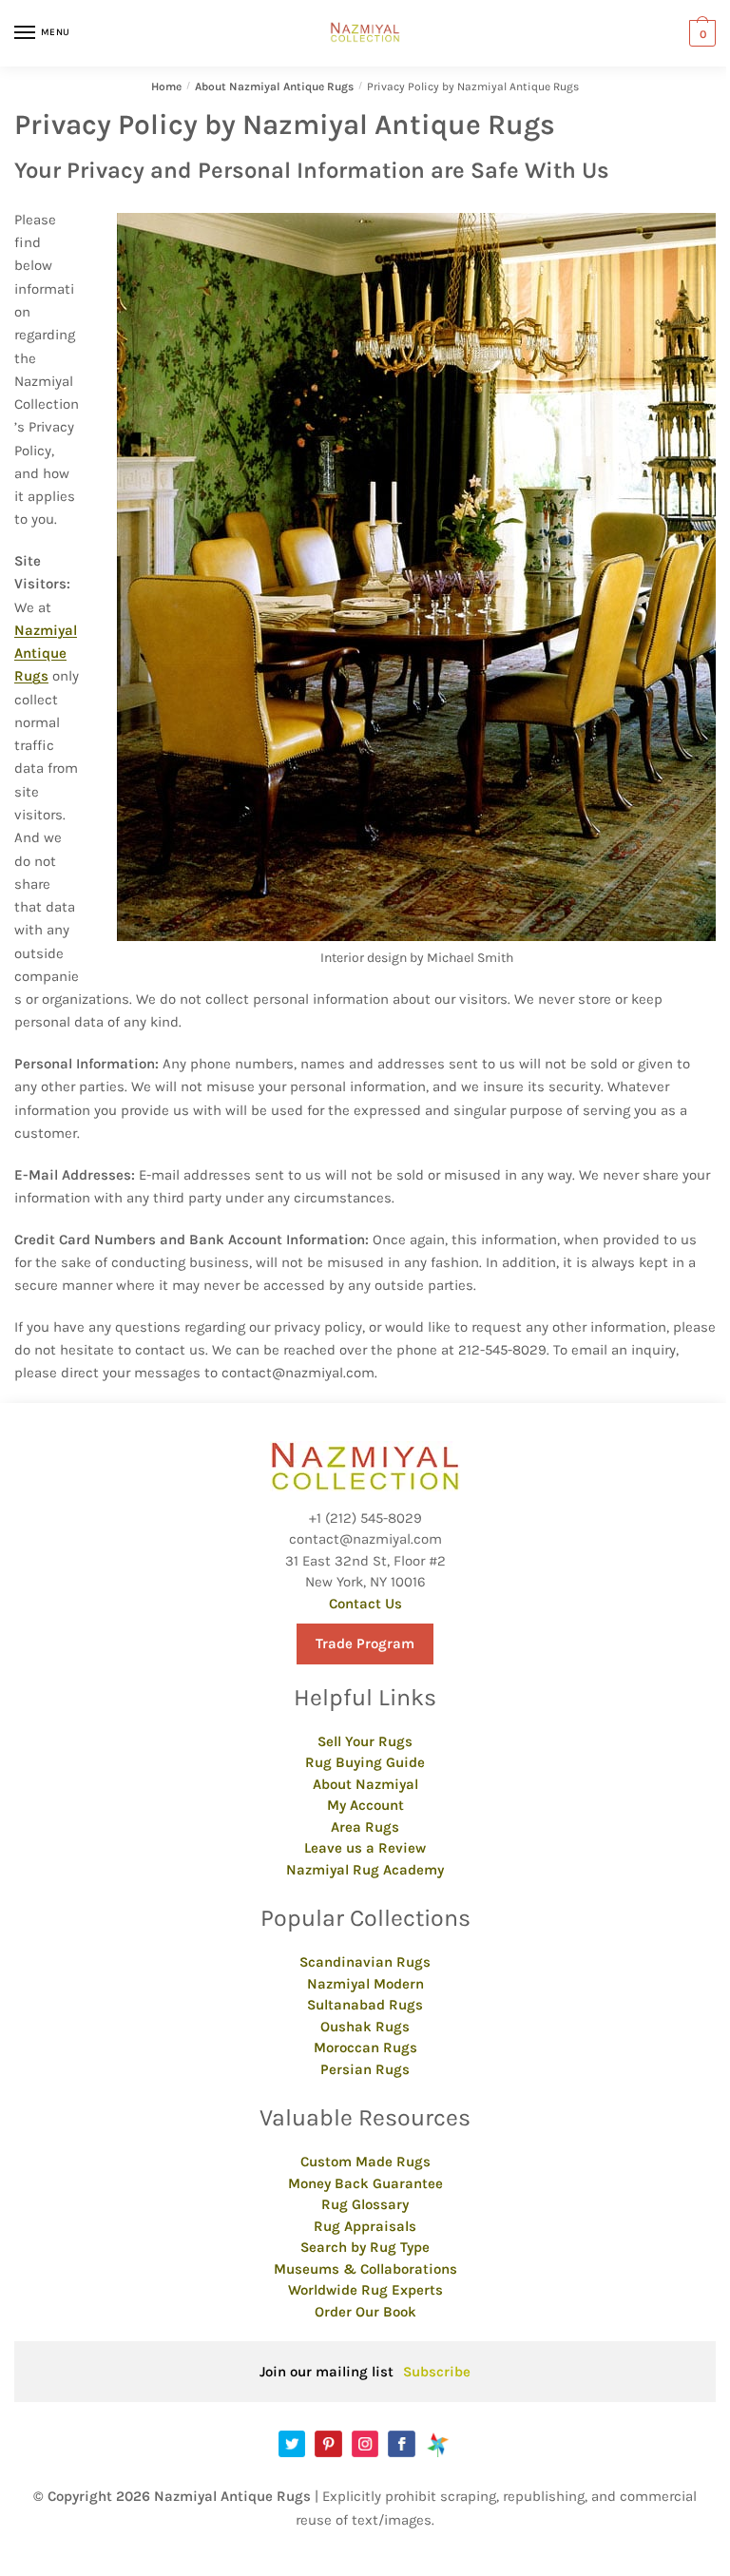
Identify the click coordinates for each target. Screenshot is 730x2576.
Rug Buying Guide (365, 1762)
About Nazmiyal (365, 1784)
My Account (365, 1805)
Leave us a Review (365, 1848)
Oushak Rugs (365, 2027)
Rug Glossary (365, 2204)
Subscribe (437, 2372)
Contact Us (365, 1604)
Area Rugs (365, 1827)
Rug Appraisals (365, 2226)
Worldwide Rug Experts (365, 2290)
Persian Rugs (365, 2069)
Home (166, 87)
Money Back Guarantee (365, 2183)
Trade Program (365, 1644)
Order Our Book (365, 2312)
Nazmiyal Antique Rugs (46, 654)
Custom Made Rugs (365, 2162)
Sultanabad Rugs (365, 2005)
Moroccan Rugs (365, 2047)
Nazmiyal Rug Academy (365, 1870)
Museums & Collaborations (365, 2269)
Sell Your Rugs (365, 1741)
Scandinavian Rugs (365, 1962)
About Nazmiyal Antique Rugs (274, 87)
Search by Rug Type (365, 2247)
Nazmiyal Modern (365, 1984)
